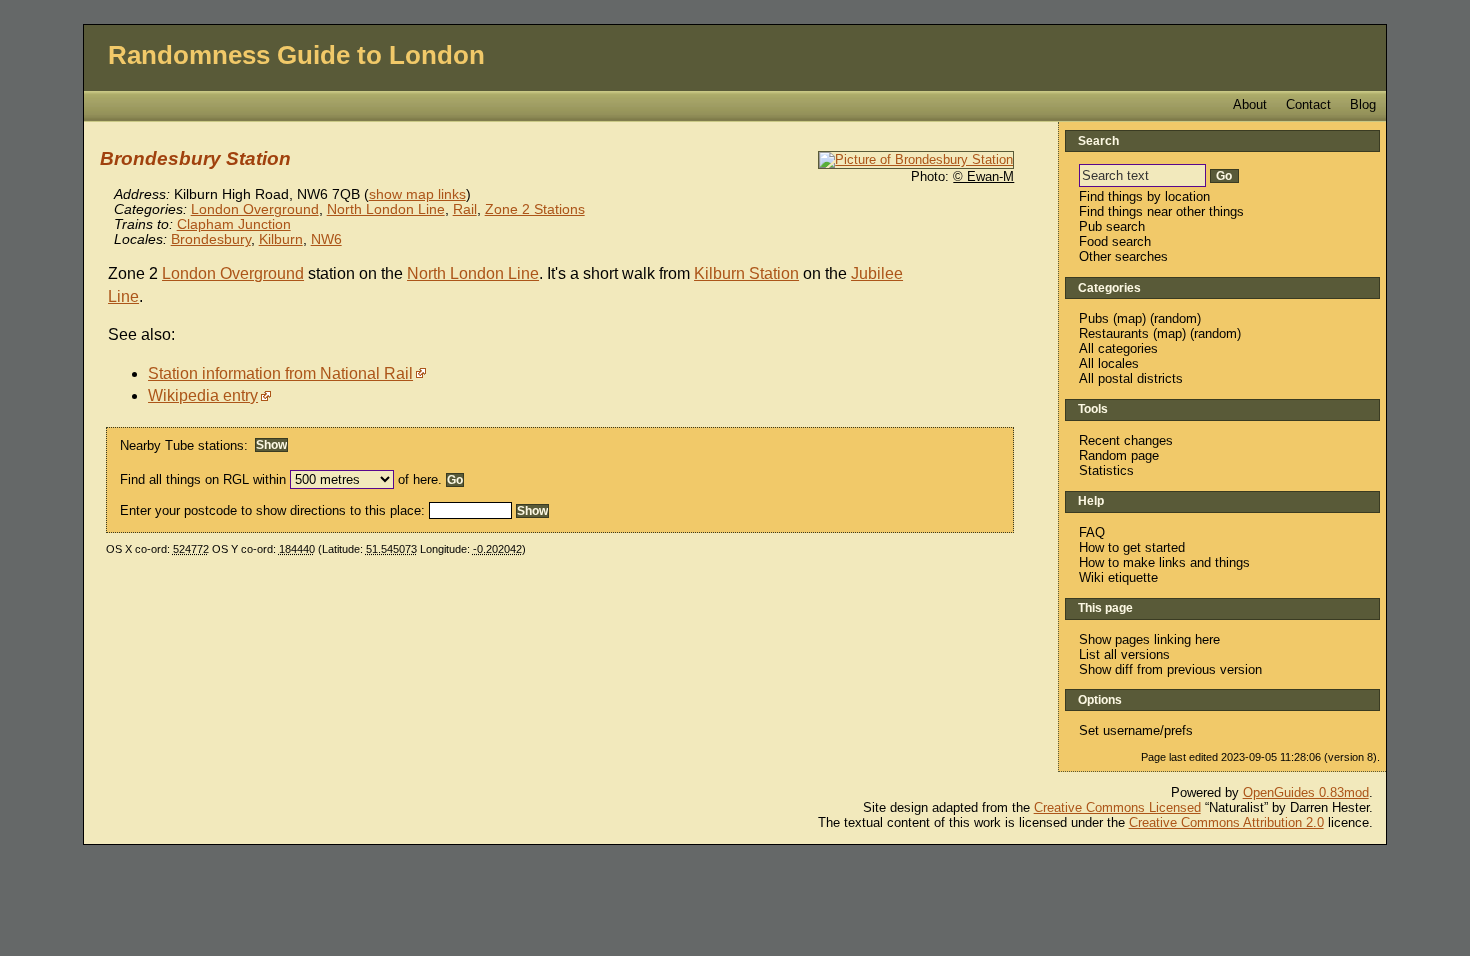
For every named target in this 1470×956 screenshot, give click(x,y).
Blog (1363, 104)
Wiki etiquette (1118, 577)
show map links (417, 194)
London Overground (255, 209)
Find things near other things (1161, 211)
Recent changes (1126, 440)
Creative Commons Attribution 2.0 (1226, 822)
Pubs (1094, 318)
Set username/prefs (1136, 730)
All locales (1109, 363)
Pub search (1112, 226)
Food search (1115, 241)
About (1250, 104)
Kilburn (281, 239)
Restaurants (1114, 333)
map (1129, 318)
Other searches (1123, 256)
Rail (465, 209)
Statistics (1106, 470)
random (1175, 318)
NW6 (326, 239)
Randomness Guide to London (296, 55)
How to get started (1132, 547)
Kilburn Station (746, 273)
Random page (1119, 455)
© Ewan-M (983, 176)
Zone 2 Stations (535, 209)
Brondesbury (211, 239)
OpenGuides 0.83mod (1306, 792)
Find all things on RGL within (203, 479)
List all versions (1124, 654)
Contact (1308, 104)
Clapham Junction (234, 224)
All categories (1118, 348)
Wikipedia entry (203, 395)
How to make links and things (1164, 562)
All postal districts (1131, 378)
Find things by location (1144, 196)
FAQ (1092, 532)
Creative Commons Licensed (1117, 807)
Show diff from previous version (1170, 669)
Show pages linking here (1149, 639)
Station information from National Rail (280, 373)
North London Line (386, 209)
